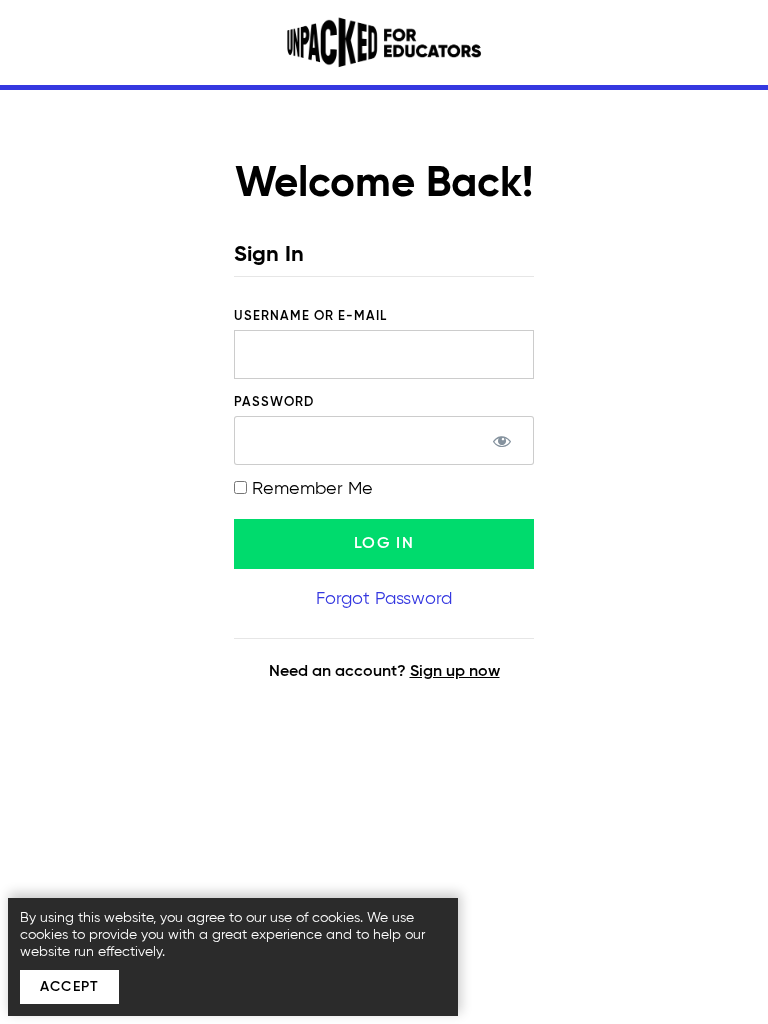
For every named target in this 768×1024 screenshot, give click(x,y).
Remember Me (310, 489)
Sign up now (455, 672)
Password (274, 402)
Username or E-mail (310, 316)
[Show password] (501, 440)
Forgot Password (384, 599)
